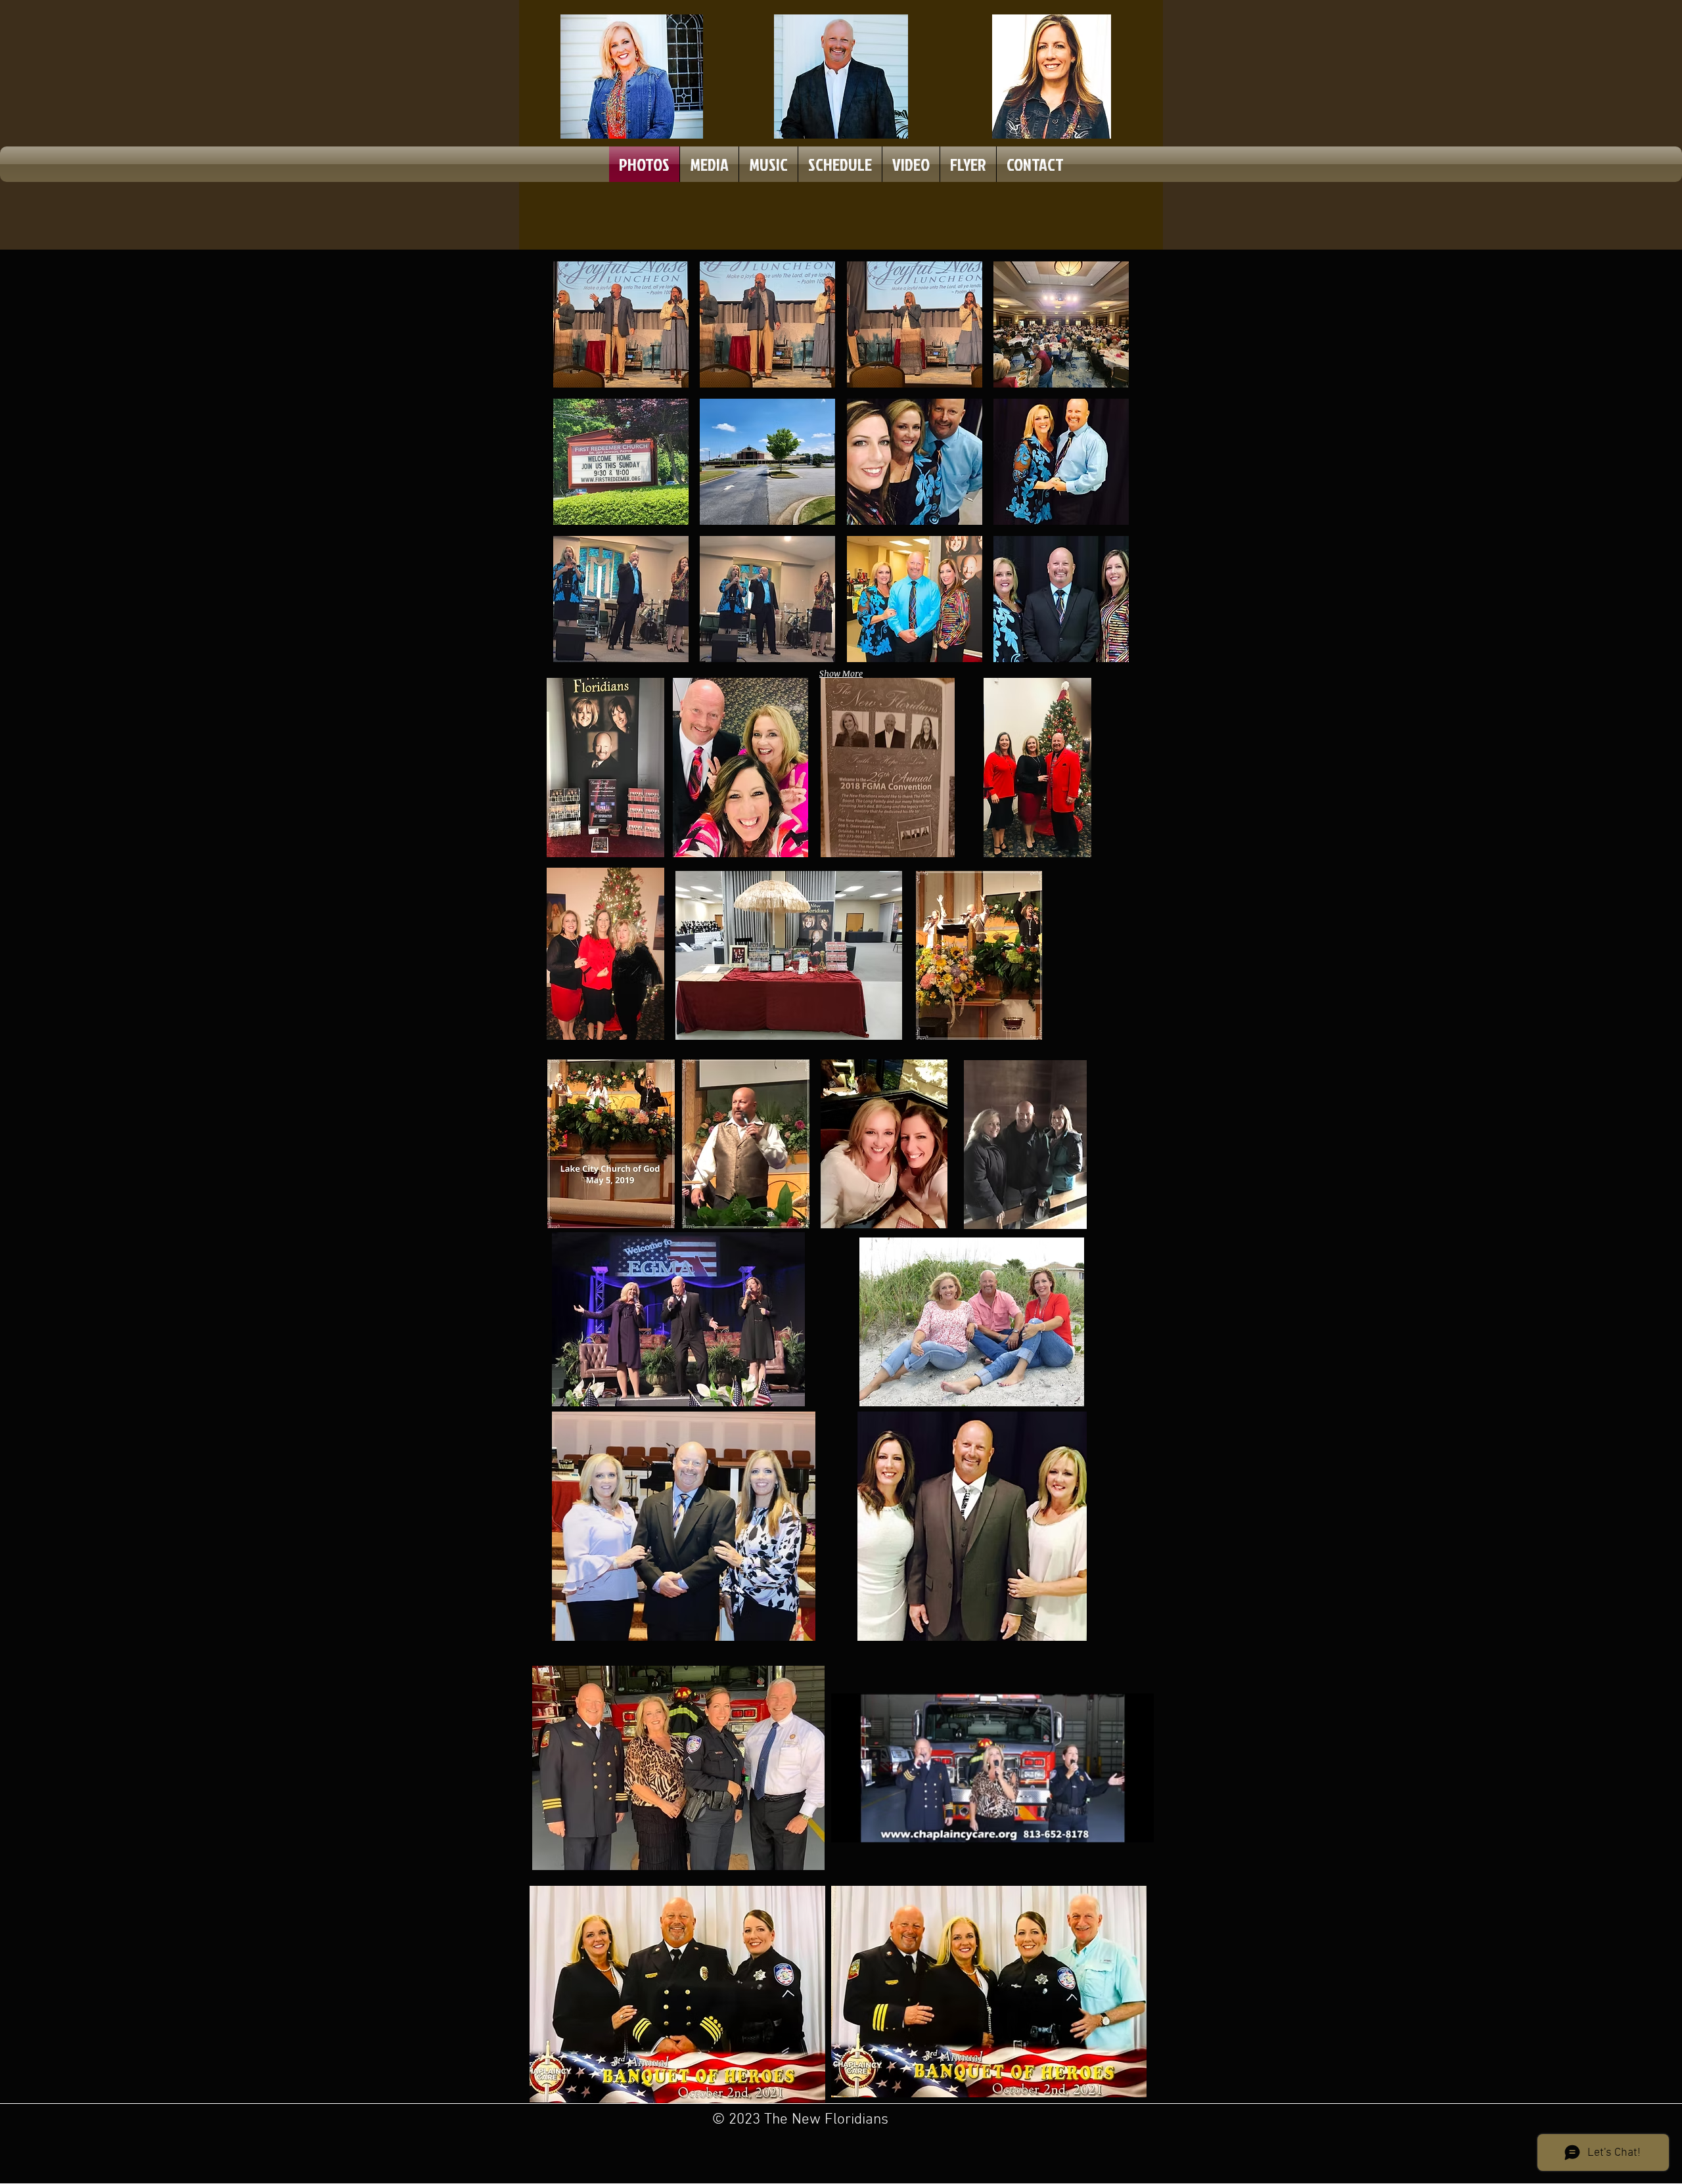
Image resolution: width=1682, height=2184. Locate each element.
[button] (621, 324)
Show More (841, 673)
